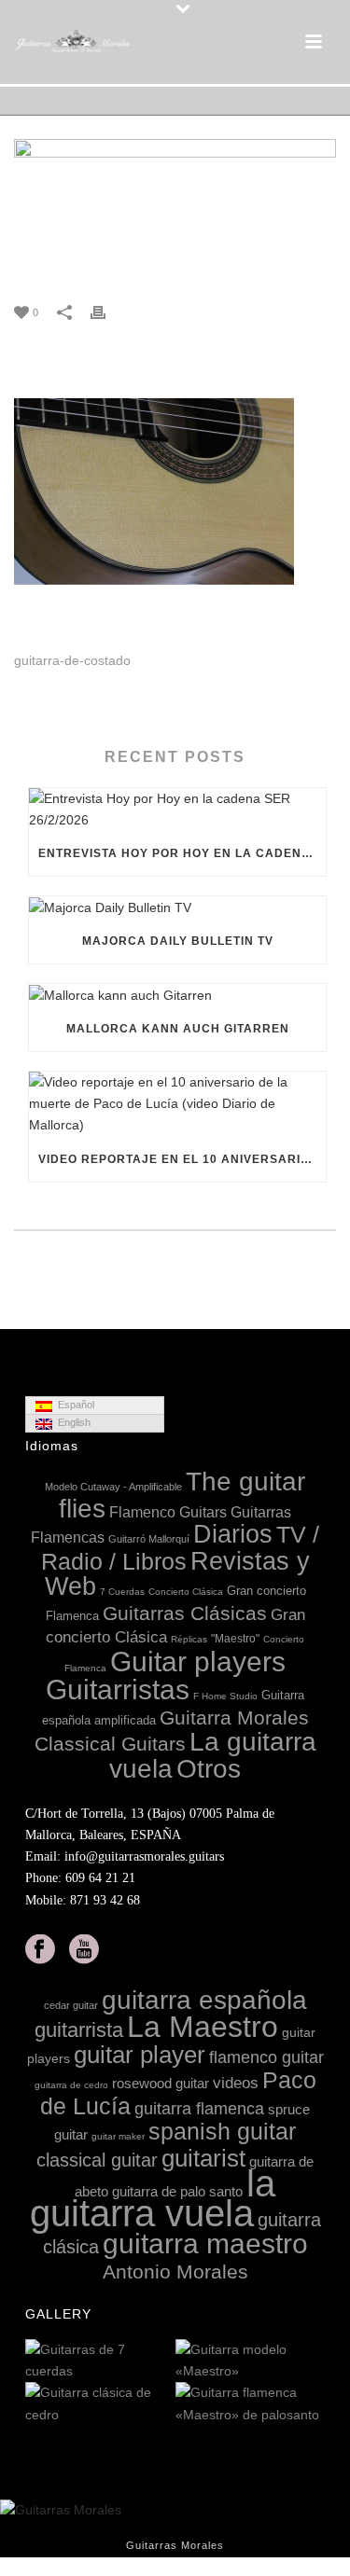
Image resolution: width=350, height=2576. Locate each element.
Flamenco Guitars (168, 1512)
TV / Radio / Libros (181, 1548)
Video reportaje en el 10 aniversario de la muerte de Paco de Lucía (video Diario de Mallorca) (182, 1159)
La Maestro (203, 2027)
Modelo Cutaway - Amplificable (113, 1487)
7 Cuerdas (122, 1592)
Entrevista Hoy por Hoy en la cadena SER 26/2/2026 (182, 853)
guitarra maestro (205, 2243)
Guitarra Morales (234, 1717)
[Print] (107, 312)
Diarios (233, 1534)
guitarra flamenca (199, 2109)
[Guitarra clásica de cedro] (161, 2405)
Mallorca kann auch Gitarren (178, 1029)
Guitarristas (118, 1690)
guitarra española (204, 2000)
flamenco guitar (266, 2057)
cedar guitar (71, 2005)
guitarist (203, 2158)
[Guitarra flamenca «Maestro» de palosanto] (310, 2405)
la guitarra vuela (153, 2198)
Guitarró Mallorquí (149, 1539)
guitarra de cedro (71, 2085)
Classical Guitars (110, 1744)
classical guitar (97, 2160)
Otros (209, 1769)
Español (73, 1405)
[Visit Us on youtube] (84, 1950)
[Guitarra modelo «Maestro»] (310, 2361)
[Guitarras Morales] (75, 42)
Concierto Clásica (186, 1592)
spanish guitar (222, 2131)
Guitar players (198, 1662)
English (71, 1422)
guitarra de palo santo (177, 2191)
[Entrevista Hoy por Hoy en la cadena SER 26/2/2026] (177, 810)
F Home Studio (225, 1696)
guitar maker (118, 2136)
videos (236, 2083)
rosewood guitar (161, 2083)
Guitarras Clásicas (185, 1613)
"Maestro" (235, 1639)
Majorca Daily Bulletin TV (178, 941)
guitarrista (79, 2030)
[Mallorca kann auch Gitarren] (177, 995)
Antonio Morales (175, 2271)
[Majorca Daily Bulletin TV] (177, 907)
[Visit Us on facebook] (40, 1950)
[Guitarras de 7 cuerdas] (161, 2361)
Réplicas (189, 1639)
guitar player (140, 2055)
